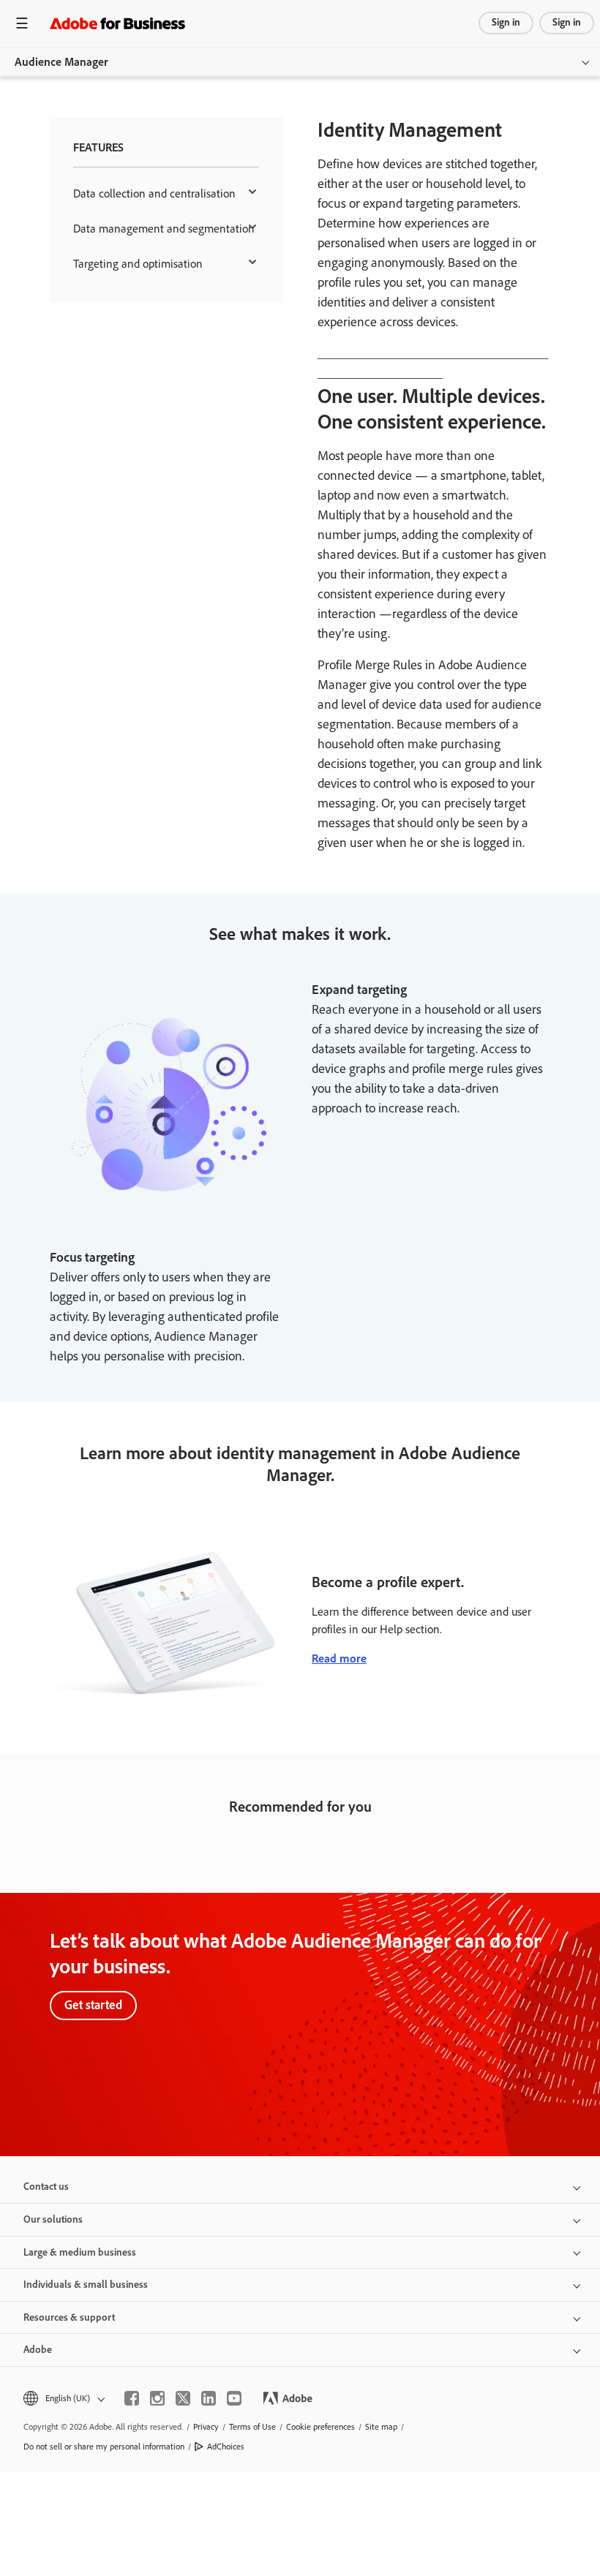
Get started (93, 2005)
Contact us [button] (46, 2187)
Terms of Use (252, 2427)
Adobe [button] (38, 2350)
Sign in (506, 22)
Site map (381, 2427)
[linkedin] (209, 2398)
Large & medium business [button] (80, 2252)
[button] (63, 2399)
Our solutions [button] (53, 2219)
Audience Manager (61, 62)
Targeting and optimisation (138, 264)
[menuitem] (166, 194)
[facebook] (132, 2398)
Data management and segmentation (164, 229)
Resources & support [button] (69, 2317)
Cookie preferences (320, 2427)
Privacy (206, 2427)
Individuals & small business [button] (86, 2285)
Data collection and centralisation (154, 193)
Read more (339, 1658)
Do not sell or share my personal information (104, 2447)
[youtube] (234, 2398)
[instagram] (157, 2398)
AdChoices (226, 2447)
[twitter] (183, 2398)
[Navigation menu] (22, 23)
